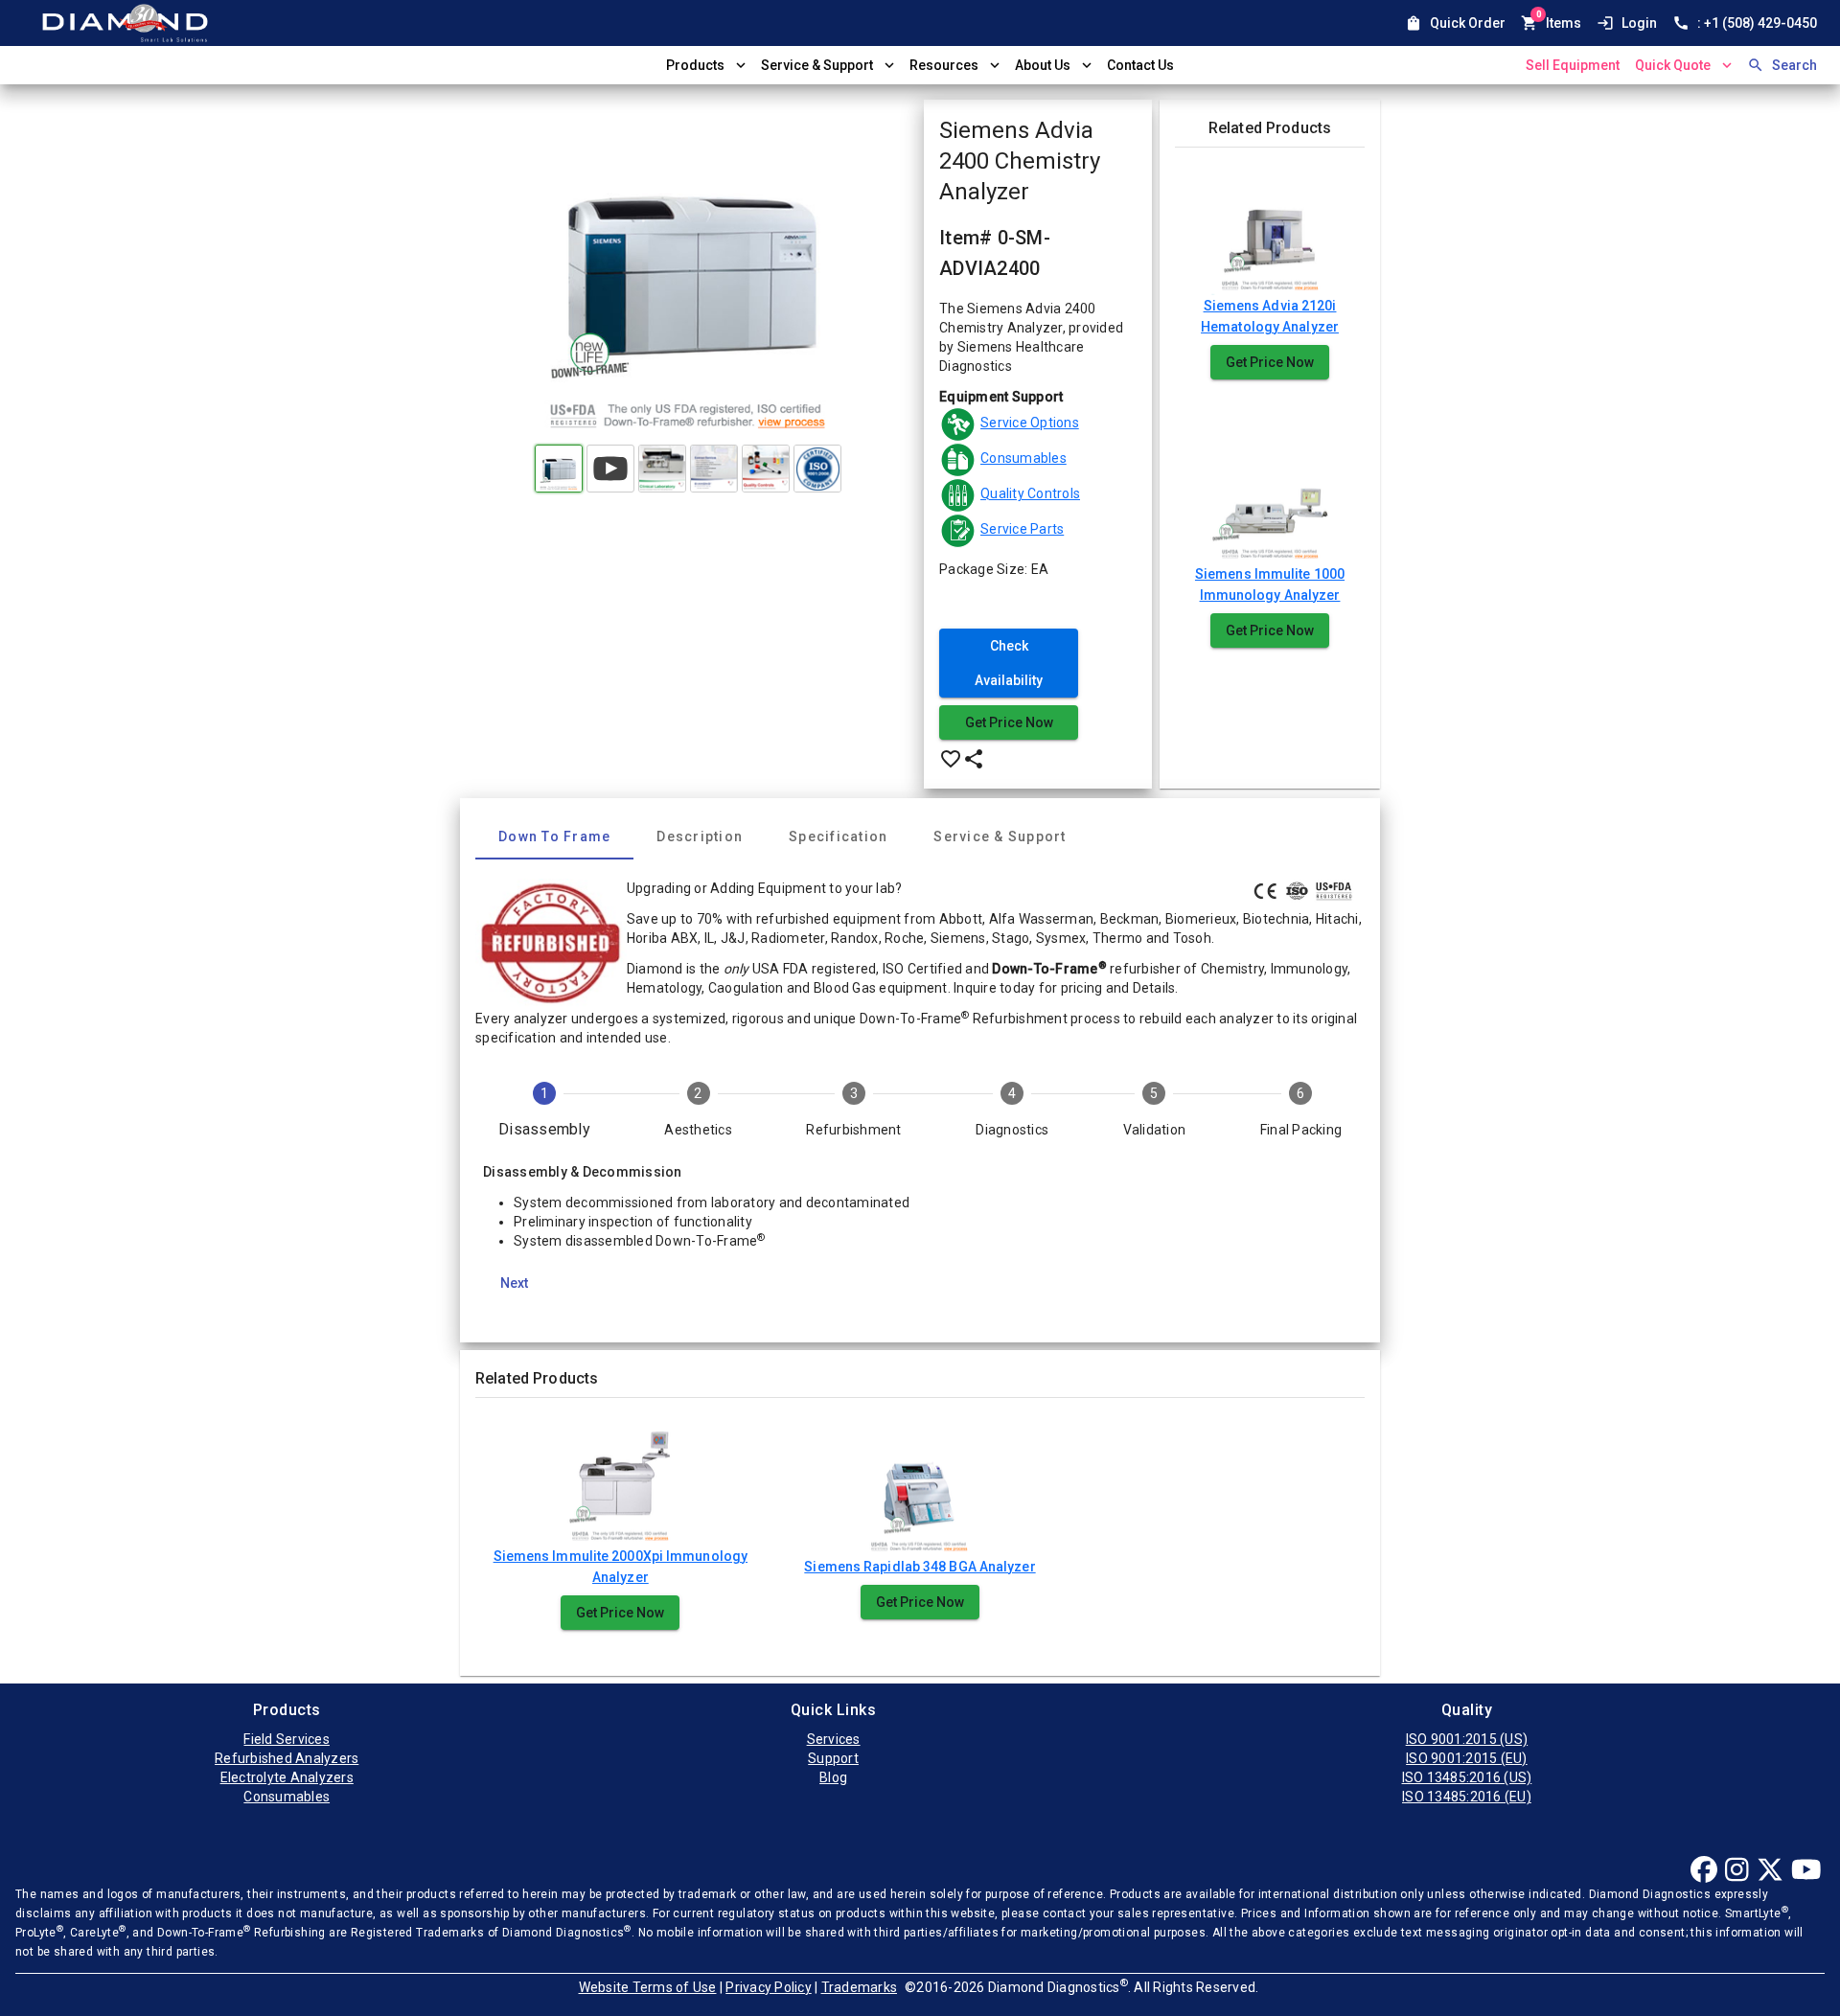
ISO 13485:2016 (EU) (1467, 1797)
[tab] (554, 836)
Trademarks (860, 1987)
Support (833, 1758)
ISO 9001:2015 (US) (1467, 1739)
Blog (833, 1777)
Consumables (287, 1797)
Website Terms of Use (648, 1987)
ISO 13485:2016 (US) (1467, 1777)
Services (834, 1739)
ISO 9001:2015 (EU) (1467, 1758)
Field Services (287, 1739)
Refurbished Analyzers (287, 1758)
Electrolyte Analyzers (287, 1777)
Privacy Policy (769, 1987)
